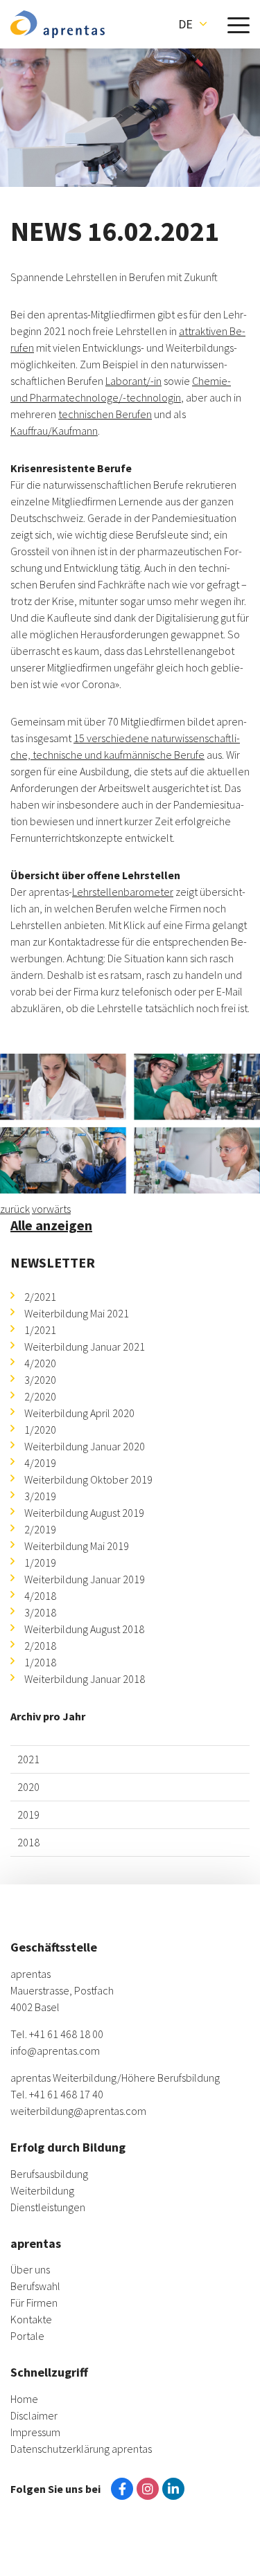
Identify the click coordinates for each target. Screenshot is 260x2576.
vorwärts (51, 1209)
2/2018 (40, 1646)
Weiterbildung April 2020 (79, 1413)
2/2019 (40, 1529)
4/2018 (40, 1596)
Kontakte (31, 2319)
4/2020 (40, 1363)
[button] (192, 24)
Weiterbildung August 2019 (84, 1513)
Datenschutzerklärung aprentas (81, 2449)
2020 (28, 1787)
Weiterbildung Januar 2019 (85, 1579)
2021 (28, 1759)
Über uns (30, 2269)
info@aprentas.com (55, 2051)
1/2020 (40, 1430)
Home (24, 2399)
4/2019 (40, 1463)
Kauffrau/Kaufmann (54, 431)
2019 (28, 1814)
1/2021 (40, 1330)
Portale (27, 2336)
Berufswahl (35, 2286)
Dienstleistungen (48, 2207)
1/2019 (40, 1562)
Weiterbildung (42, 2190)
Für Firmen (34, 2303)
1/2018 (40, 1662)
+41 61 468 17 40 (66, 2094)
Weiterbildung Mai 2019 (77, 1546)
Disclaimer (34, 2415)
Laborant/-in (133, 381)
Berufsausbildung (49, 2174)
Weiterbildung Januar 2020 (85, 1446)
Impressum (35, 2432)
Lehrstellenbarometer (123, 892)
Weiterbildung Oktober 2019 (88, 1479)
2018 (28, 1842)
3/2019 (40, 1496)
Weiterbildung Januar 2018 (85, 1679)
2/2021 (40, 1297)
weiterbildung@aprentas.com (78, 2111)
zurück (15, 1209)
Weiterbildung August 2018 (84, 1629)
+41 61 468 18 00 (66, 2034)
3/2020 (40, 1380)
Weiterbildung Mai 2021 (77, 1313)
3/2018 (40, 1612)
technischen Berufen (105, 414)
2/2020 (40, 1396)
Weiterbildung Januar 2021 (85, 1346)
